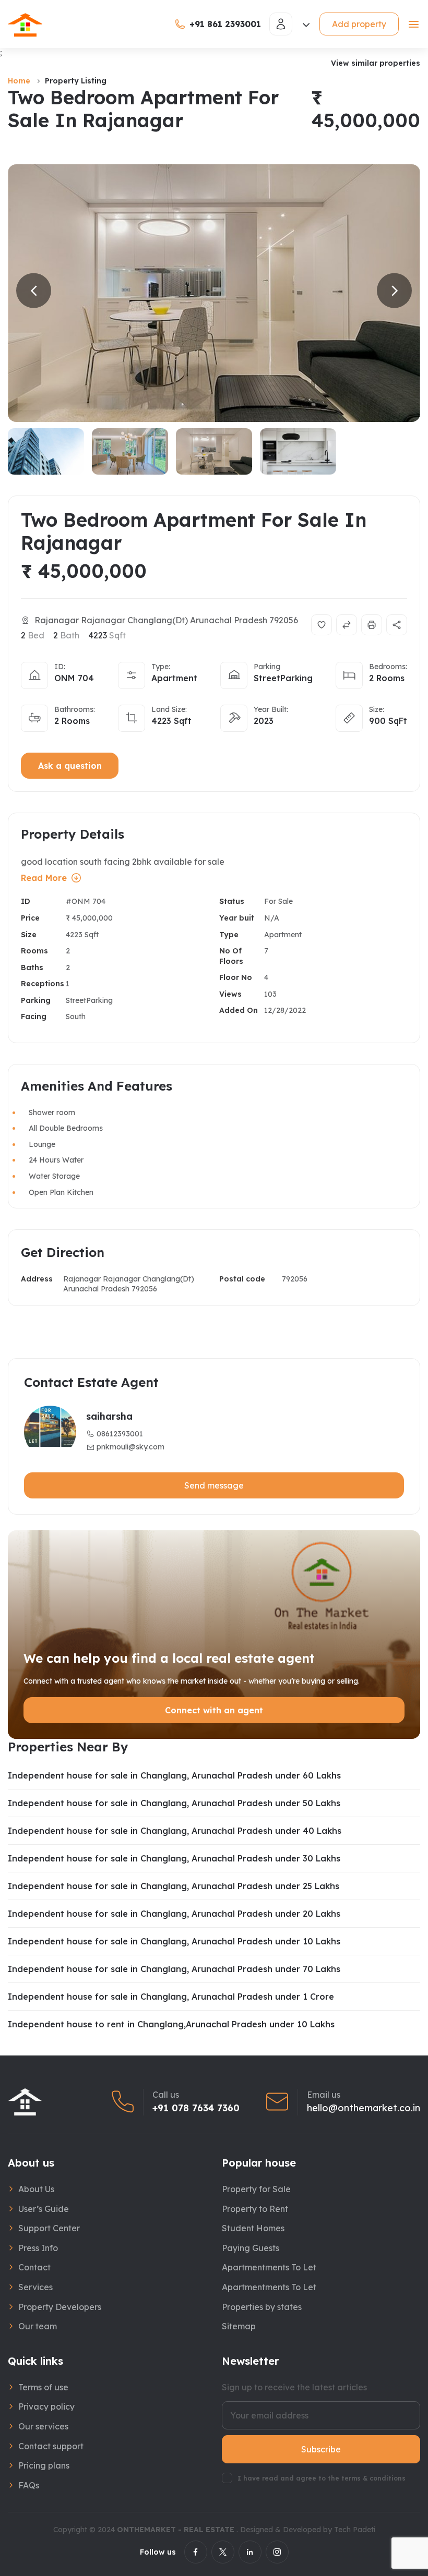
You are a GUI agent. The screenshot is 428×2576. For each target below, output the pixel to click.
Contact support (51, 2446)
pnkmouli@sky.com (130, 1447)
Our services (43, 2426)
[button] (34, 291)
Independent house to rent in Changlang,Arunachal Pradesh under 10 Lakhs (171, 2024)
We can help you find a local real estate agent (169, 1658)
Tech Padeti (355, 2530)
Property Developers (60, 2307)
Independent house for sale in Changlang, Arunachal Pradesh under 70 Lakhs (174, 1969)
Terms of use (43, 2387)
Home (19, 81)
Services (35, 2287)
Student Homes (253, 2228)
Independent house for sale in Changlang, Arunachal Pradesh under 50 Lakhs (174, 1803)
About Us (36, 2189)
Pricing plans (44, 2465)
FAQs (29, 2485)
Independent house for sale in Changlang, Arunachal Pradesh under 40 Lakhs (175, 1831)
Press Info (38, 2248)
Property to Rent (255, 2209)
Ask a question (70, 766)
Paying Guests (251, 2248)
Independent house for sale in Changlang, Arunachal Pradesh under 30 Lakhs (174, 1858)
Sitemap (239, 2326)
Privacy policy (46, 2406)
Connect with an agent (214, 1710)
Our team (38, 2326)
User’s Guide (44, 2209)
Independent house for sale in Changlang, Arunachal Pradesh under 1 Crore (171, 1997)
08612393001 (120, 1434)
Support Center (49, 2228)
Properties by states (262, 2307)
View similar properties (376, 63)
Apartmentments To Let (269, 2267)
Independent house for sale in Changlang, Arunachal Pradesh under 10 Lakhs (174, 1941)
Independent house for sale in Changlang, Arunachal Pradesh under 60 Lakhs (174, 1775)
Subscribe (321, 2449)
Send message (214, 1485)
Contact (34, 2267)
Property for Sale (256, 2189)
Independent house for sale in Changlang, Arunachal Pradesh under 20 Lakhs (174, 1914)
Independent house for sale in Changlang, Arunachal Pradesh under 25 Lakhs (174, 1886)
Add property (359, 24)
